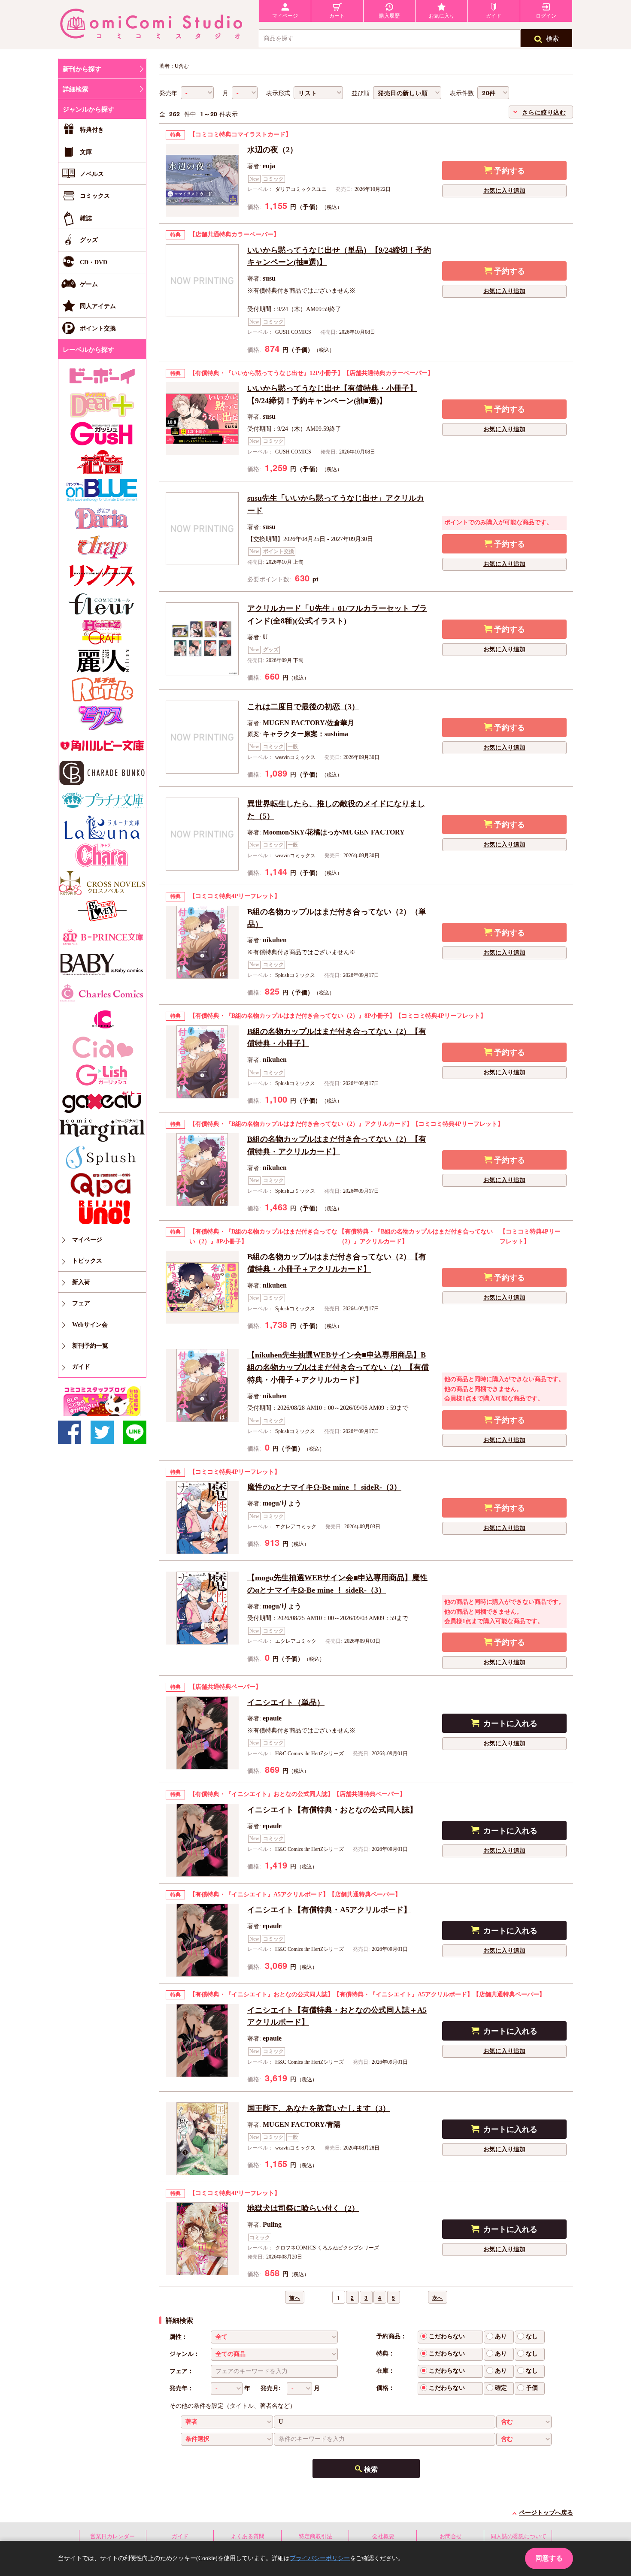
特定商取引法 (315, 2536)
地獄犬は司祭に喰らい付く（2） (303, 2208)
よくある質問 (248, 2536)
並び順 (361, 93)
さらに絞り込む (544, 112)
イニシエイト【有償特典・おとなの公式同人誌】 (332, 1810)
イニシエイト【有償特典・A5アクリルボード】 (329, 1910)
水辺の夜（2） (272, 150)
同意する (549, 2558)
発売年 (168, 93)
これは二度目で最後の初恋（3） (303, 707)
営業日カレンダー (112, 2536)
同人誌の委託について (519, 2536)
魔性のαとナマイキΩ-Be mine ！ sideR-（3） (324, 1487)
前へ (295, 2298)
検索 (552, 39)
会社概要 (383, 2536)
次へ (438, 2298)
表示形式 (278, 93)
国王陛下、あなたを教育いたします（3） (319, 2108)
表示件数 (462, 93)
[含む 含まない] (524, 2422)
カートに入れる (510, 1723)
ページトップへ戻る (546, 2513)
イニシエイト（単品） (286, 1702)
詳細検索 (76, 89)
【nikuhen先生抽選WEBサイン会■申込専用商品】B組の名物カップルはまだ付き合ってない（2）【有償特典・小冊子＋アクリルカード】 (338, 1367)
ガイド (180, 2536)
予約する (510, 171)
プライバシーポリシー (320, 2558)
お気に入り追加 (504, 191)
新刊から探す (82, 69)
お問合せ (451, 2536)
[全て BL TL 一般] (274, 2337)
